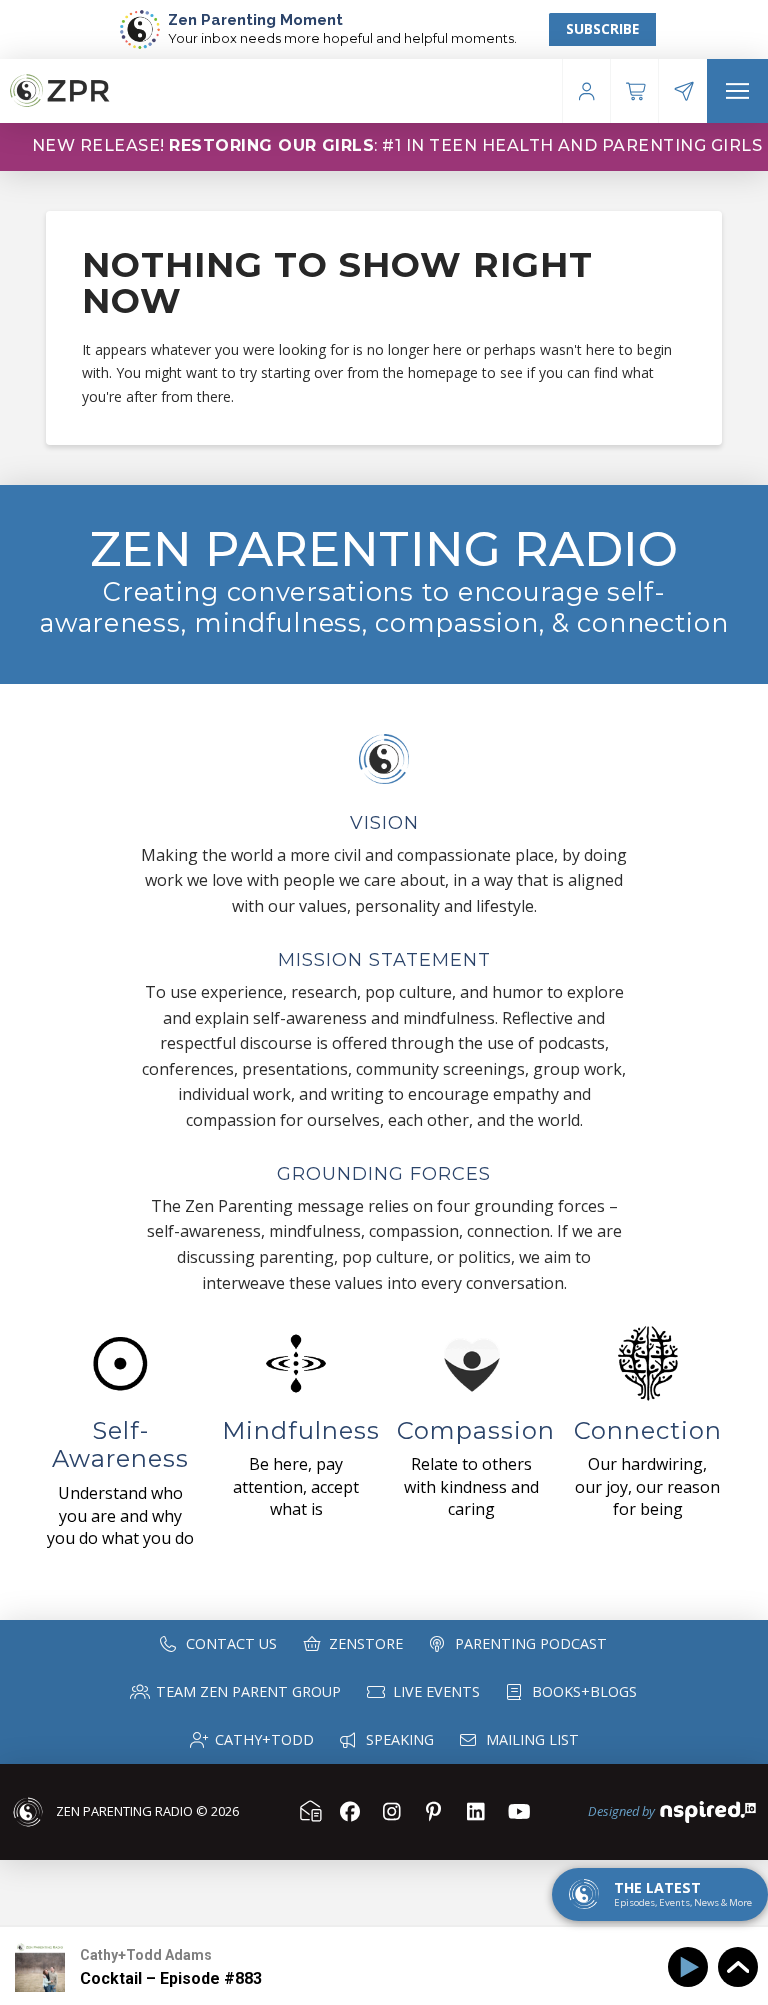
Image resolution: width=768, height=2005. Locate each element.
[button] (737, 91)
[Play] (691, 1967)
